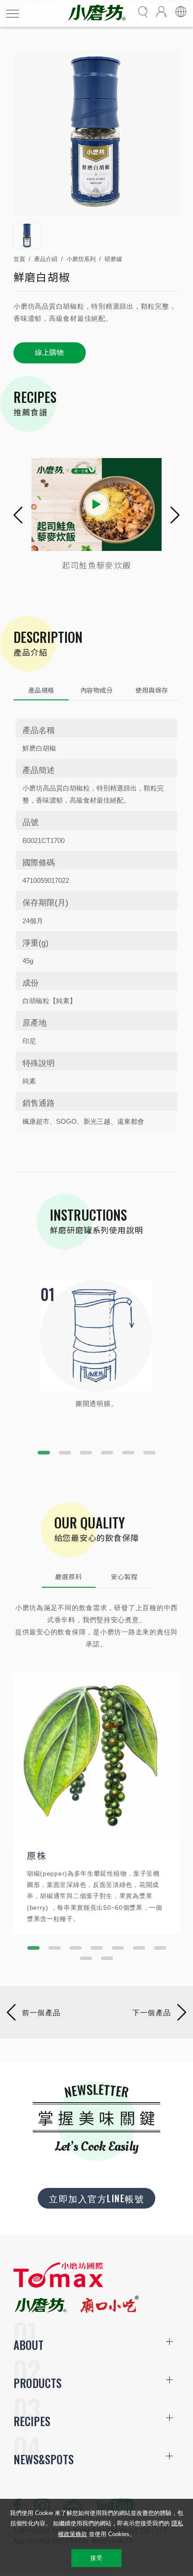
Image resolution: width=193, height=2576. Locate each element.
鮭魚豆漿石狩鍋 (134, 565)
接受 (96, 2558)
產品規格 (41, 690)
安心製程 (124, 1576)
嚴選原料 (69, 1576)
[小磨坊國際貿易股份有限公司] (58, 2286)
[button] (18, 515)
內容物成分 (96, 690)
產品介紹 (46, 259)
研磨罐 (113, 259)
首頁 (19, 259)
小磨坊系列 (81, 259)
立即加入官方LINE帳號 (96, 2198)
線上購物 (50, 352)
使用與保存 (152, 690)
